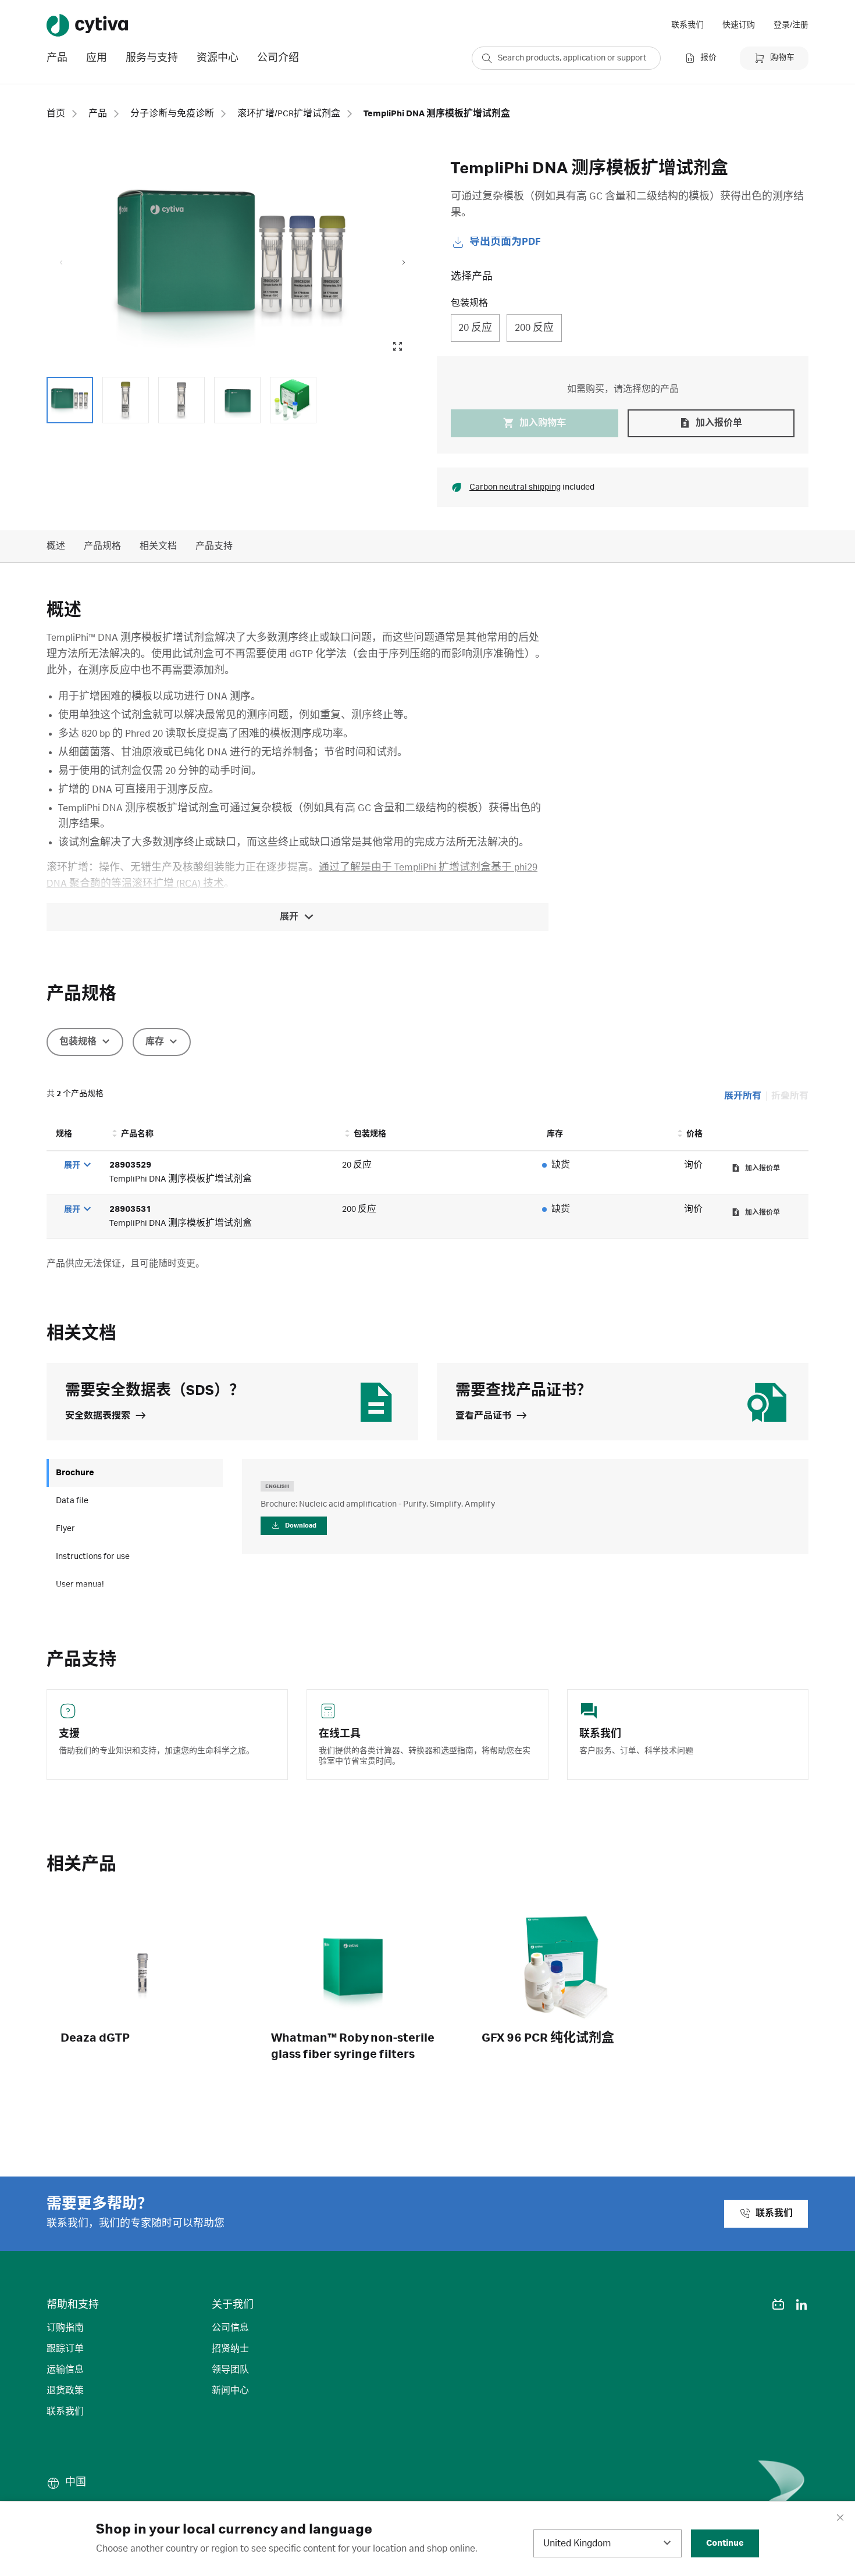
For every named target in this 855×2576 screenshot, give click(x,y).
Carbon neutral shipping (515, 487)
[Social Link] (755, 2304)
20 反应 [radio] (475, 328)
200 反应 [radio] (534, 328)
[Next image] (404, 263)
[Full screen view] (397, 347)
